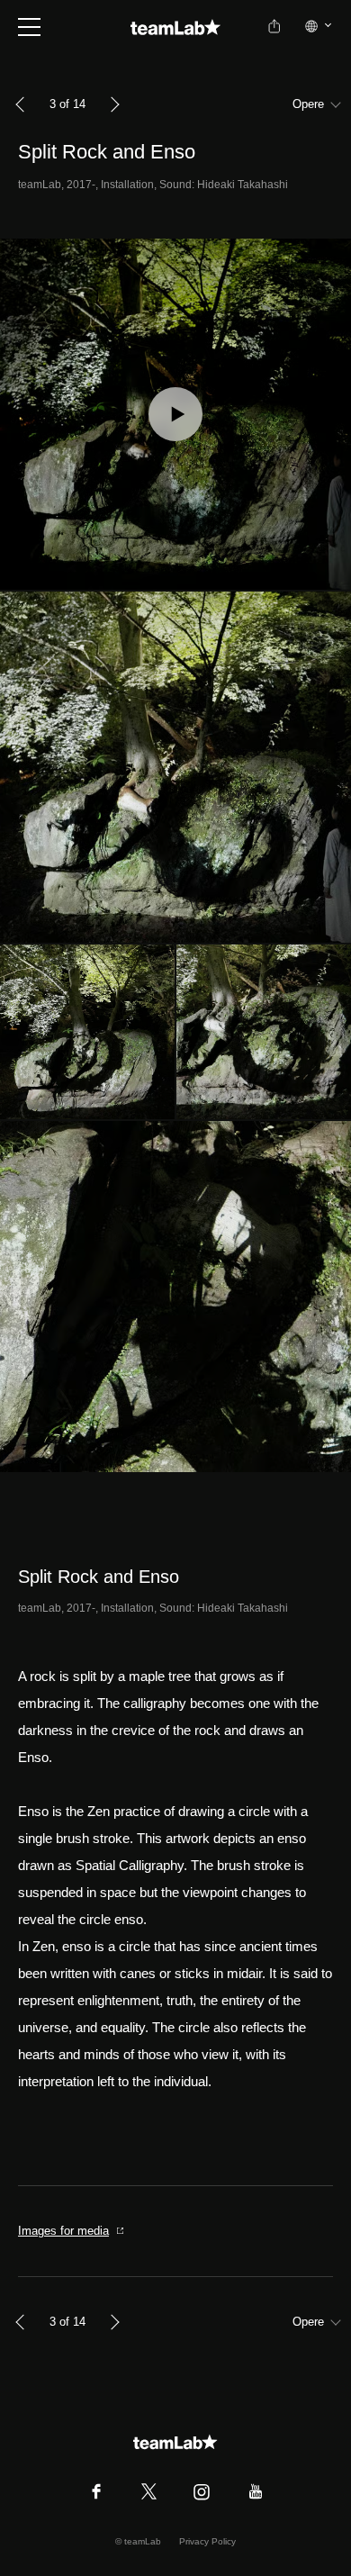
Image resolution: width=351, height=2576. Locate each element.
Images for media (63, 2231)
